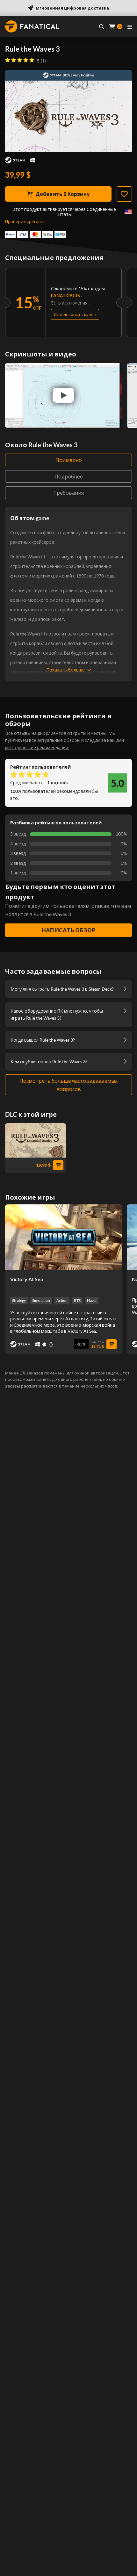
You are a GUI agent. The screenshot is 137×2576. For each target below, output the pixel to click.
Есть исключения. (70, 303)
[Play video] (63, 395)
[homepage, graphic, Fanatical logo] (32, 26)
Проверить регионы (26, 221)
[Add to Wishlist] (124, 194)
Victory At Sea (27, 1279)
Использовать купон (75, 314)
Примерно (69, 460)
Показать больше (65, 670)
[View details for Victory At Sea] (63, 1237)
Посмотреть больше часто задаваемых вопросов (68, 1085)
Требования (68, 493)
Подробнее (69, 476)
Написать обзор (68, 930)
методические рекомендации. (37, 747)
